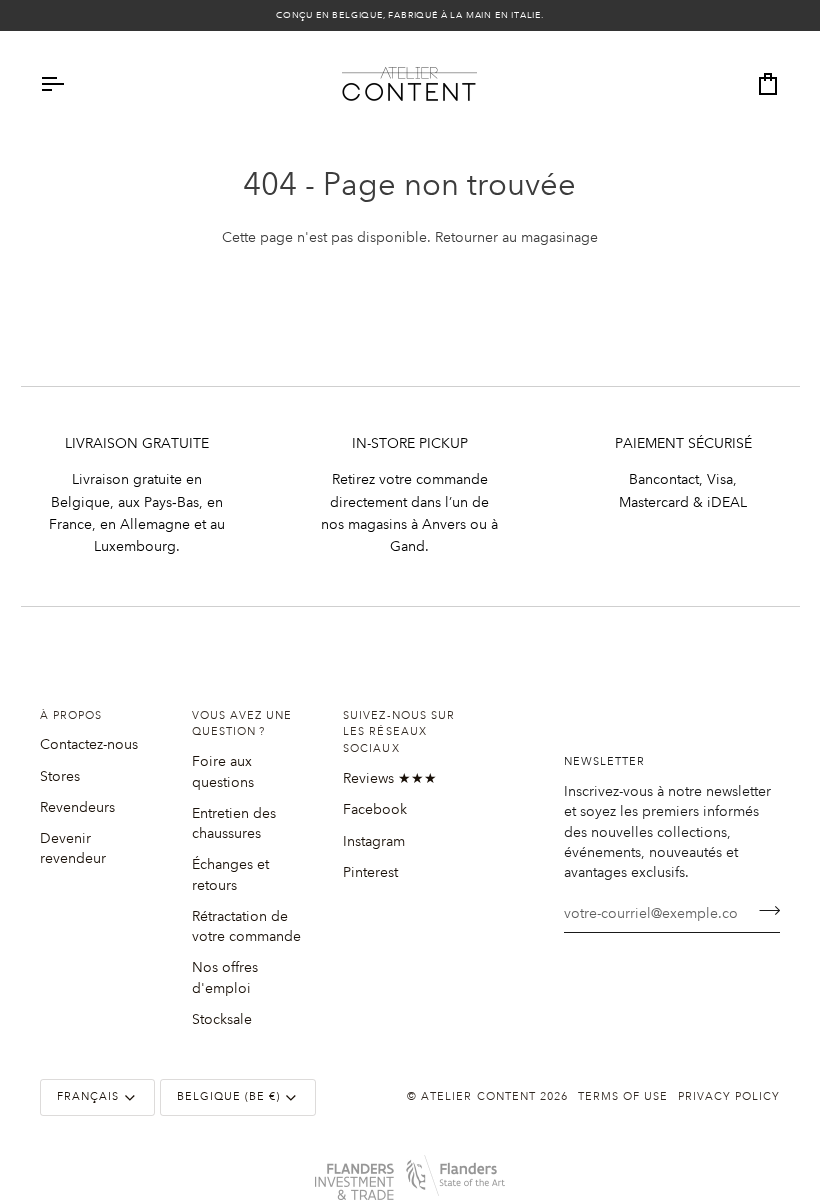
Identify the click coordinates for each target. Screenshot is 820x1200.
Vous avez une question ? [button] (242, 724)
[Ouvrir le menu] (70, 84)
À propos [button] (71, 716)
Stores (60, 776)
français (88, 1097)
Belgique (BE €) (228, 1097)
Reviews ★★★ (390, 778)
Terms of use (623, 1097)
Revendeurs (77, 807)
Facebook (375, 809)
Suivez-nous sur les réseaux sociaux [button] (398, 733)
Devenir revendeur (73, 848)
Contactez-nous (89, 744)
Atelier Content (478, 1097)
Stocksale (222, 1019)
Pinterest (370, 872)
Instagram (374, 841)
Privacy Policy (729, 1097)
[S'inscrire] (763, 910)
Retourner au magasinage (516, 237)
